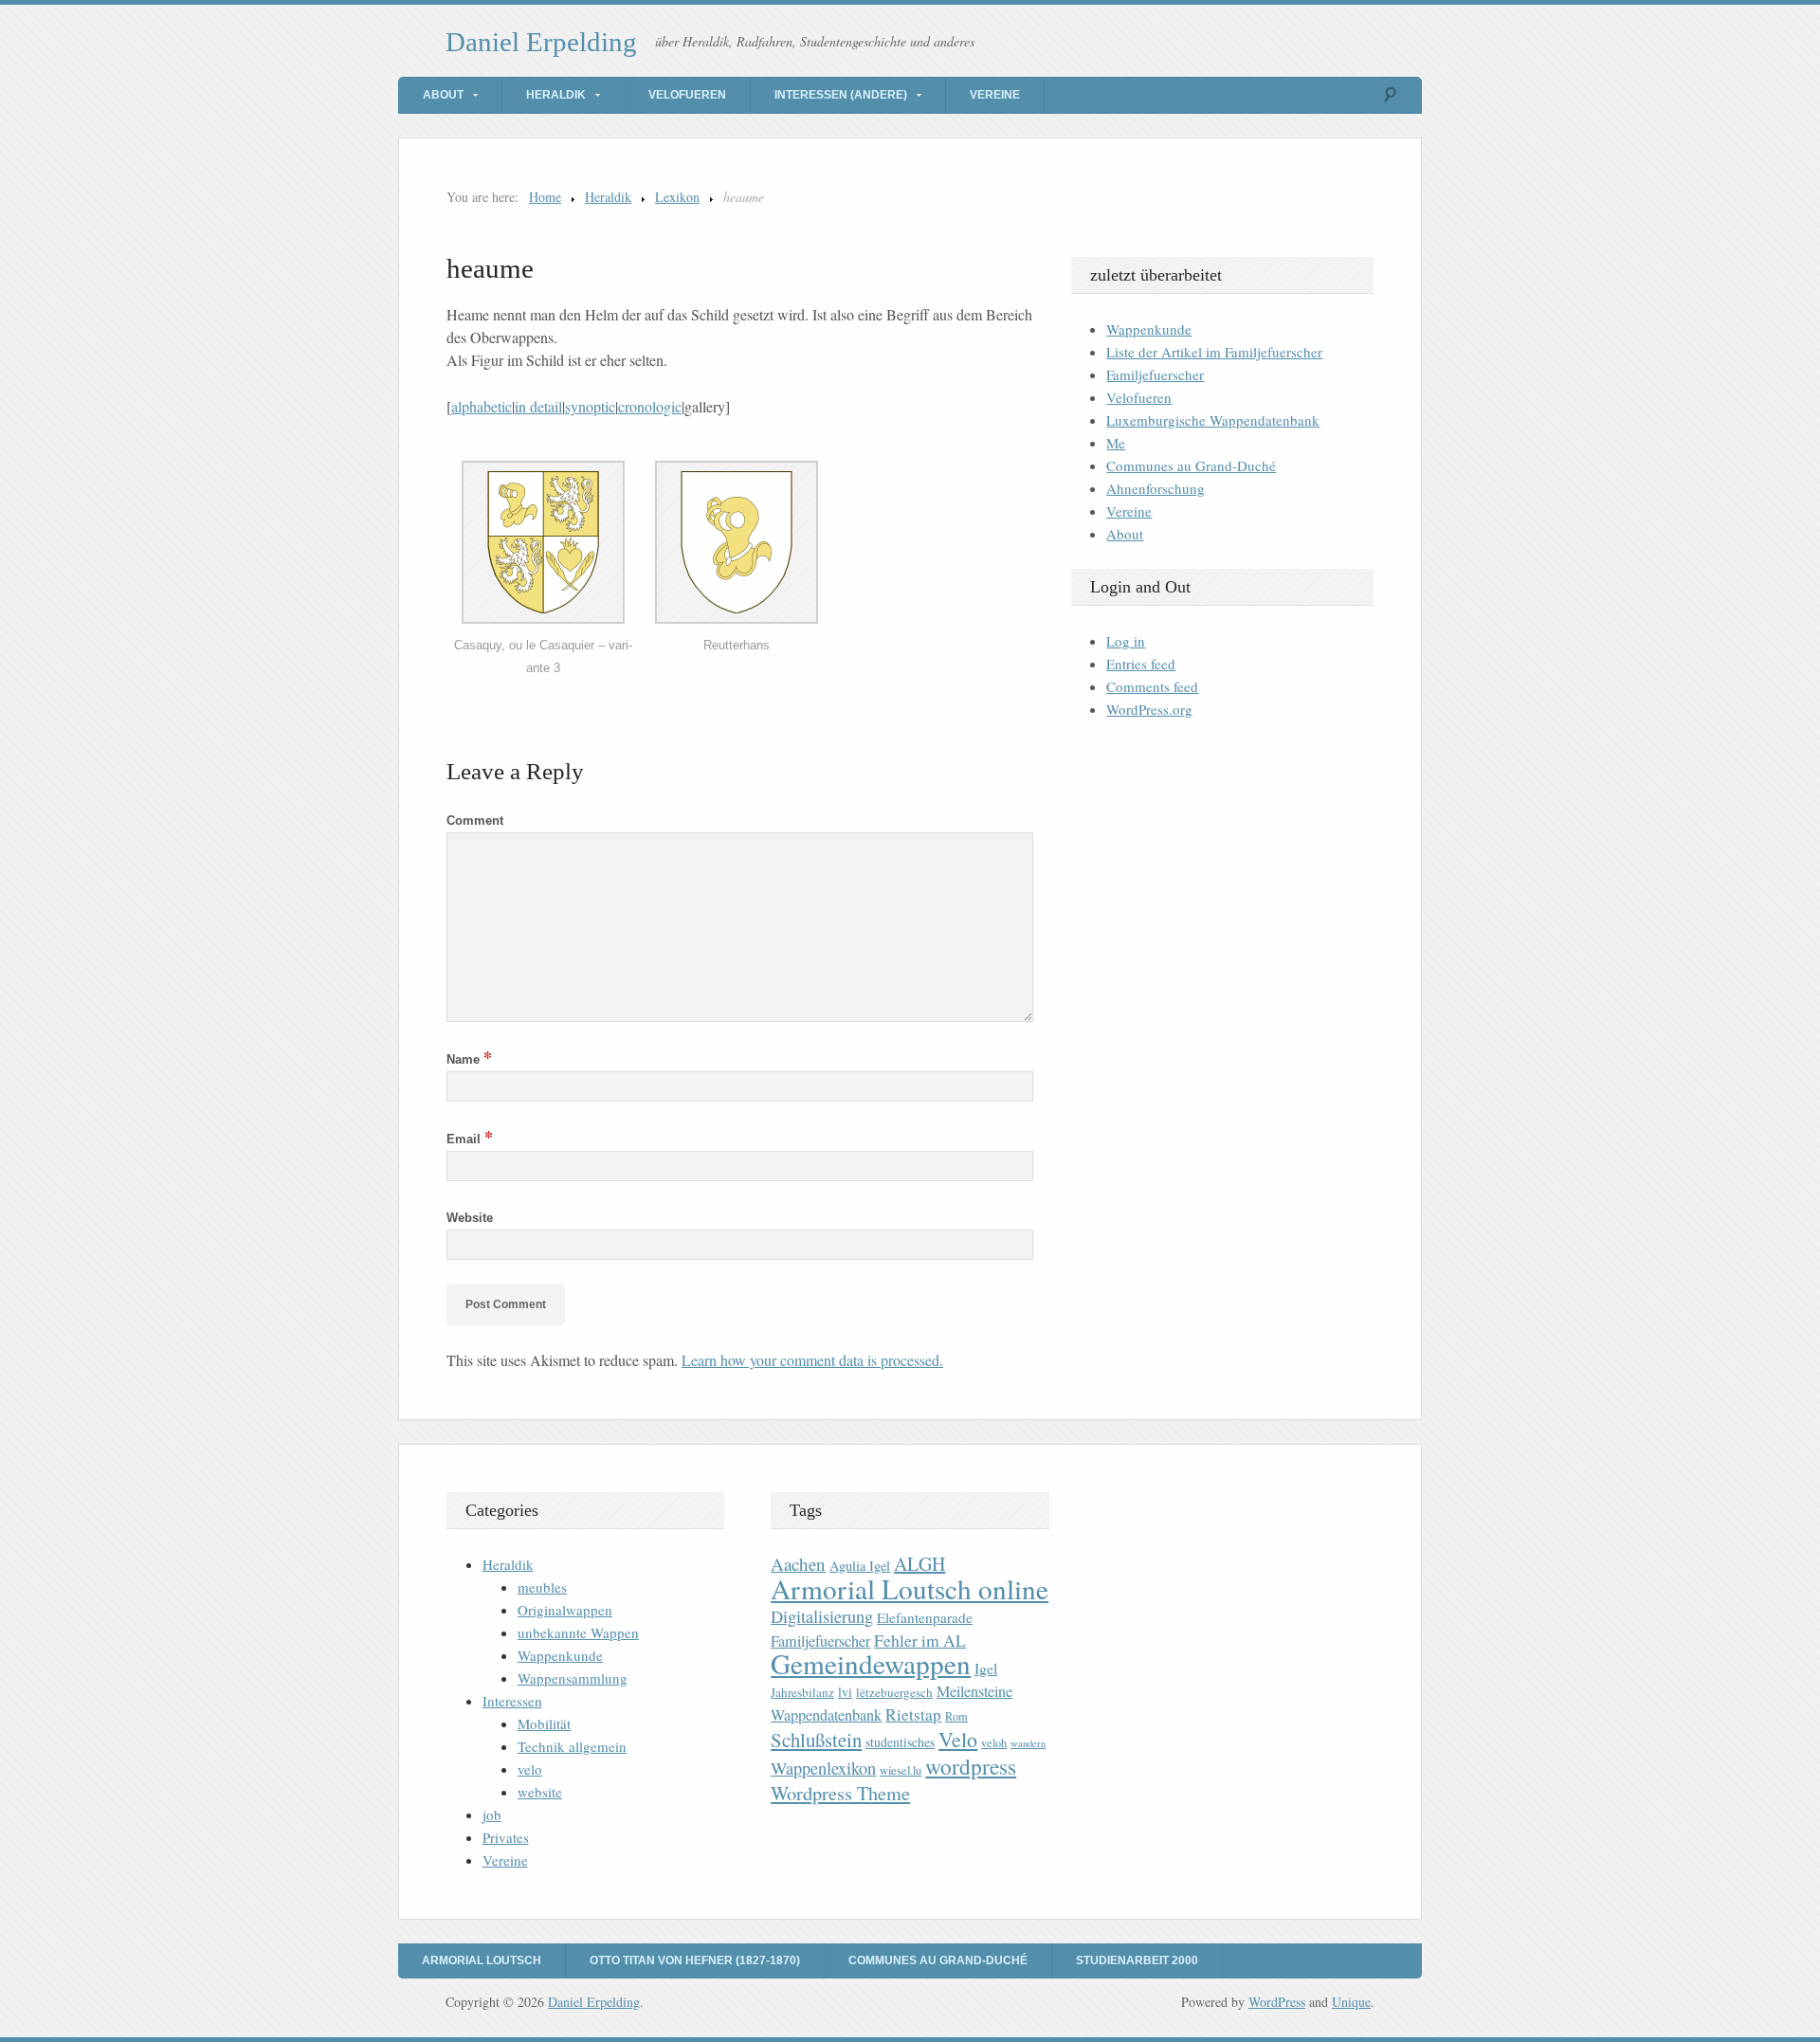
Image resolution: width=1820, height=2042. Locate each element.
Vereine (995, 95)
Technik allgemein (572, 1746)
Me (1116, 443)
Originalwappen (565, 1610)
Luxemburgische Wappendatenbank (1213, 420)
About (443, 95)
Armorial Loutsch (482, 1960)
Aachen (798, 1564)
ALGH (919, 1564)
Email (470, 1139)
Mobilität (544, 1723)
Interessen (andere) (841, 95)
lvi (845, 1692)
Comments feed (1152, 686)
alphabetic (482, 406)
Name (469, 1059)
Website (470, 1218)
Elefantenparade (925, 1617)
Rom (956, 1716)
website (540, 1792)
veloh (994, 1743)
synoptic (590, 406)
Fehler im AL (920, 1640)
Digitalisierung (822, 1616)
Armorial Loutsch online (910, 1588)
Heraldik (556, 95)
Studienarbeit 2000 (1137, 1960)
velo (530, 1769)
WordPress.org (1149, 709)
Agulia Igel (860, 1566)
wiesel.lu (901, 1770)
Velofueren (687, 95)
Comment (475, 820)
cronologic (650, 406)
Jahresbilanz (802, 1692)
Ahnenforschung (1156, 488)
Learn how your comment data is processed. (812, 1360)
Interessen (512, 1701)
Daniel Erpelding (541, 42)
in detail (538, 406)
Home (545, 197)
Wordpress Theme (840, 1793)
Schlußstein (816, 1740)
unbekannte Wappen (578, 1632)
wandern (1028, 1743)
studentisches (900, 1742)
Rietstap (913, 1714)
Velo (958, 1739)
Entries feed (1141, 664)
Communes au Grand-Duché (1191, 465)
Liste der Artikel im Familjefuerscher (1214, 352)
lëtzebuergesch (894, 1692)
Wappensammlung (573, 1678)
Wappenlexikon (823, 1768)
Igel (986, 1668)
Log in (1126, 641)
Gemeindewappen (871, 1663)
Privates (506, 1837)
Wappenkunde (1149, 329)
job (492, 1814)
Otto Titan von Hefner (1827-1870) (695, 1960)
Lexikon (677, 197)
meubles (542, 1587)
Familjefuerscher (1155, 374)
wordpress (971, 1766)
